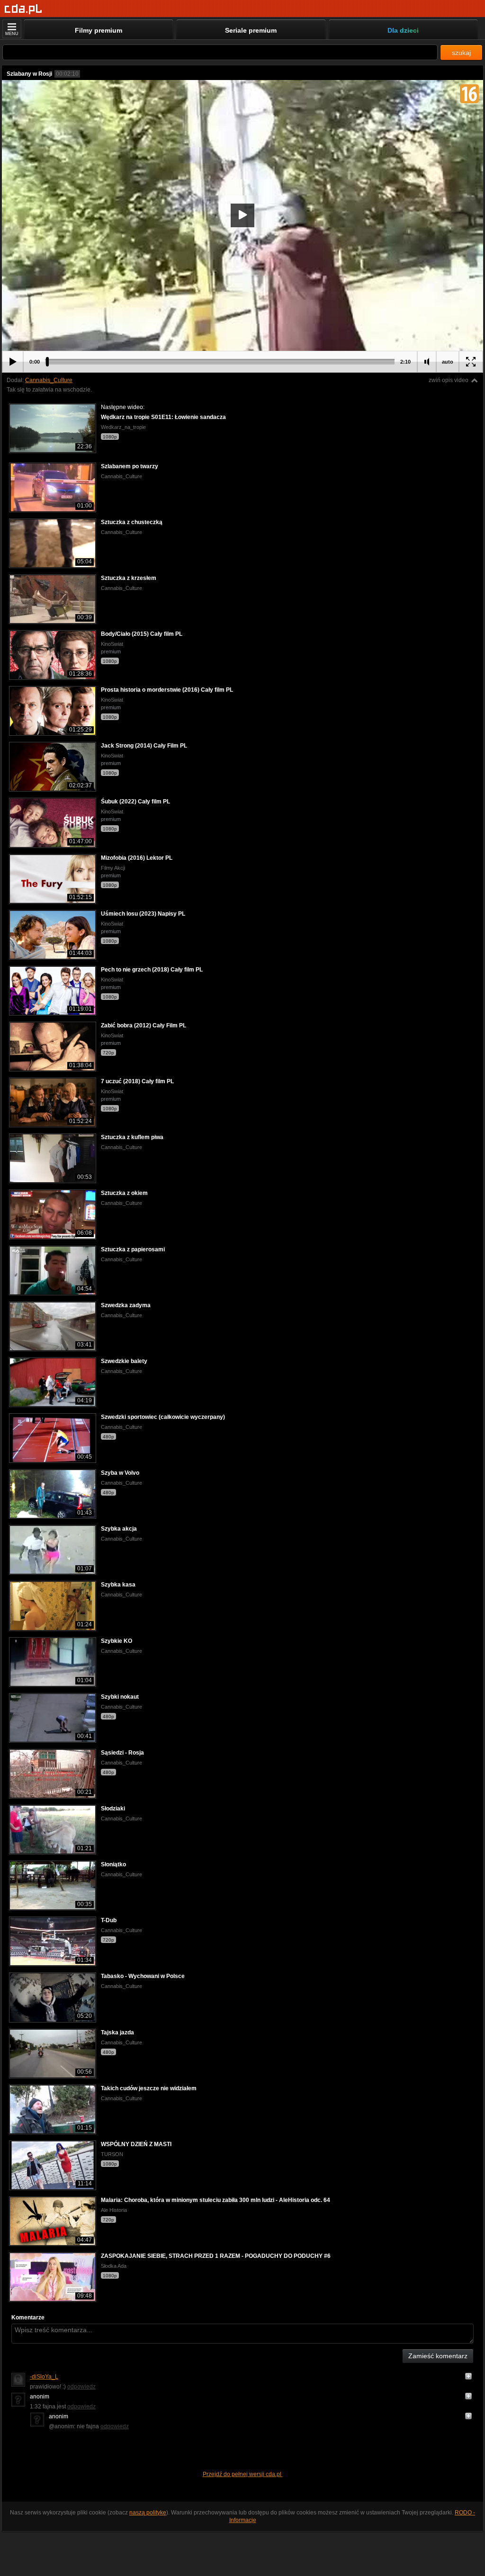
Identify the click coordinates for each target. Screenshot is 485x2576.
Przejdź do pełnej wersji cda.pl (243, 2474)
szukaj (461, 53)
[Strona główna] (23, 9)
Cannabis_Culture (49, 380)
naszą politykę (148, 2513)
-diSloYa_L (44, 2377)
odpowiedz (81, 2387)
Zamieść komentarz (438, 2356)
